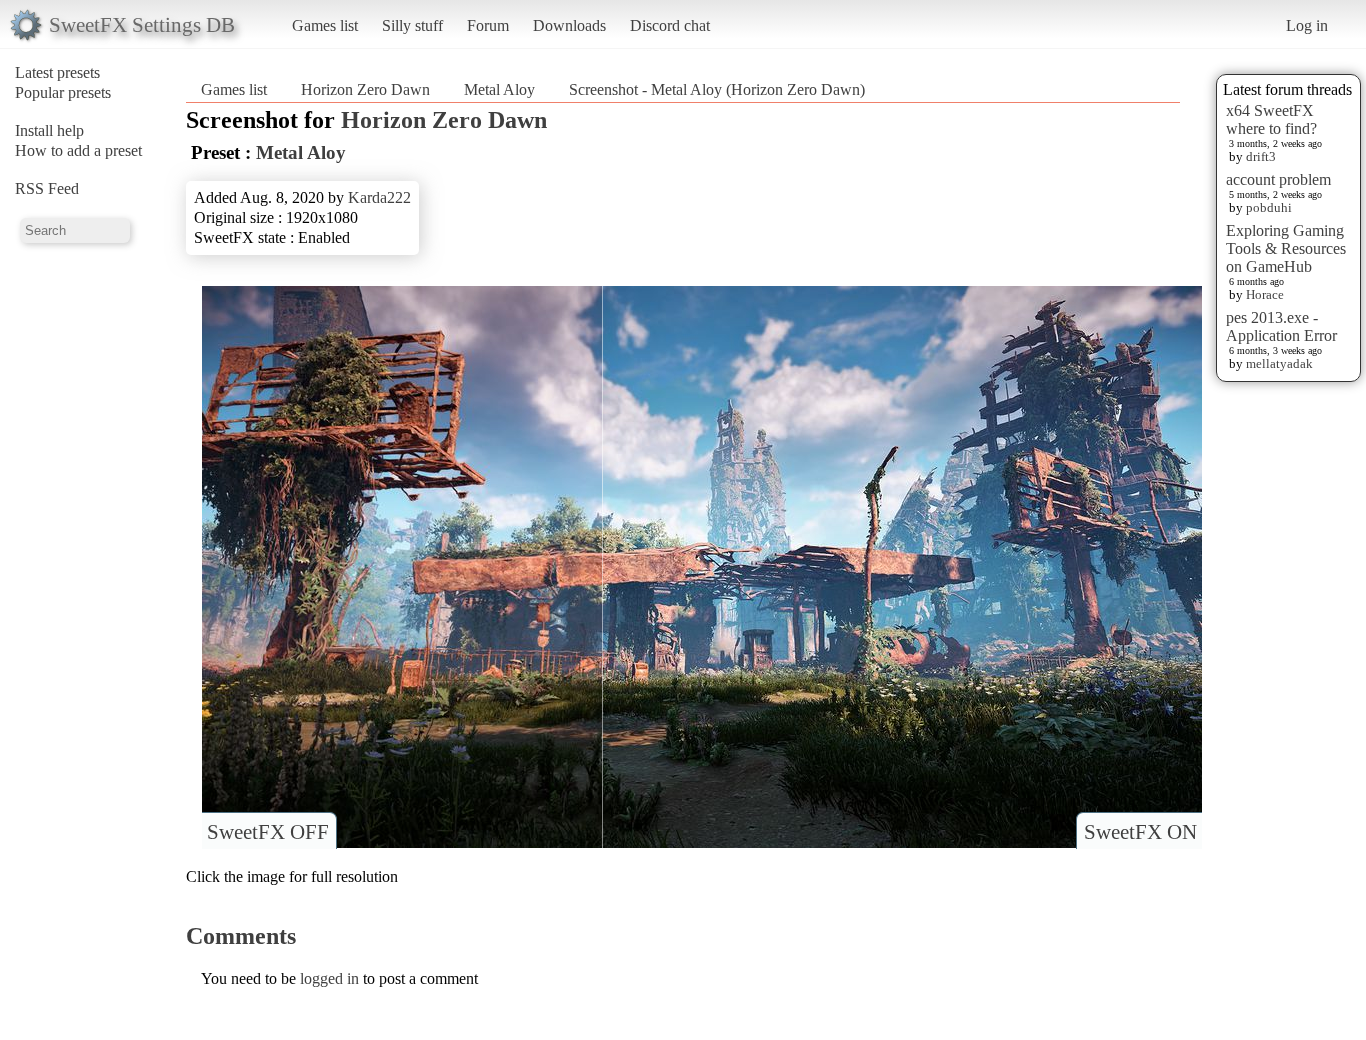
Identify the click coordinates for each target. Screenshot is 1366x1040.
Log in (1307, 25)
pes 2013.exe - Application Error (1281, 326)
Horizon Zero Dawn (365, 89)
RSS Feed (47, 188)
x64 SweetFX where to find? (1271, 119)
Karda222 (379, 197)
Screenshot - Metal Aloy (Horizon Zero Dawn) (717, 89)
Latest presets (57, 72)
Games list (325, 25)
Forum (488, 25)
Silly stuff (412, 25)
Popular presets (63, 92)
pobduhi (1269, 207)
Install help (49, 130)
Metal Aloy (499, 89)
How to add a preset (78, 150)
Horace (1265, 294)
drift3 (1261, 156)
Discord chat (670, 25)
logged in (329, 978)
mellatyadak (1279, 363)
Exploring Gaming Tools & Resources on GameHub (1286, 248)
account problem (1278, 179)
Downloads (569, 25)
